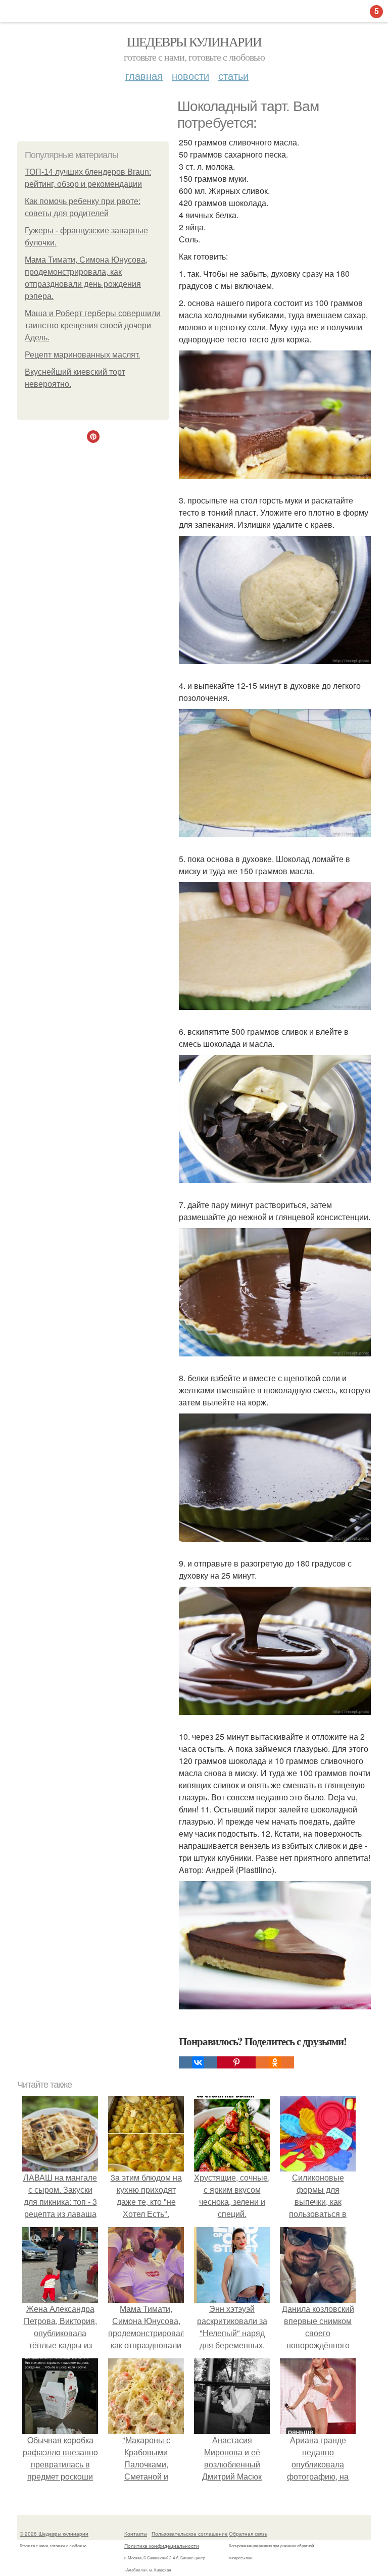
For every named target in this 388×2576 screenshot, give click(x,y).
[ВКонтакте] (198, 2062)
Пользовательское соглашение (190, 2534)
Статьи (233, 75)
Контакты (136, 2534)
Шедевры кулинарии (194, 41)
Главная (144, 75)
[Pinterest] (236, 2062)
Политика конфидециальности (162, 2546)
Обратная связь (248, 2534)
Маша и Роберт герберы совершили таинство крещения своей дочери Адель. (93, 325)
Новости (190, 75)
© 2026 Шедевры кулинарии (54, 2534)
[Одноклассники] (275, 2062)
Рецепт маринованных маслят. (82, 355)
